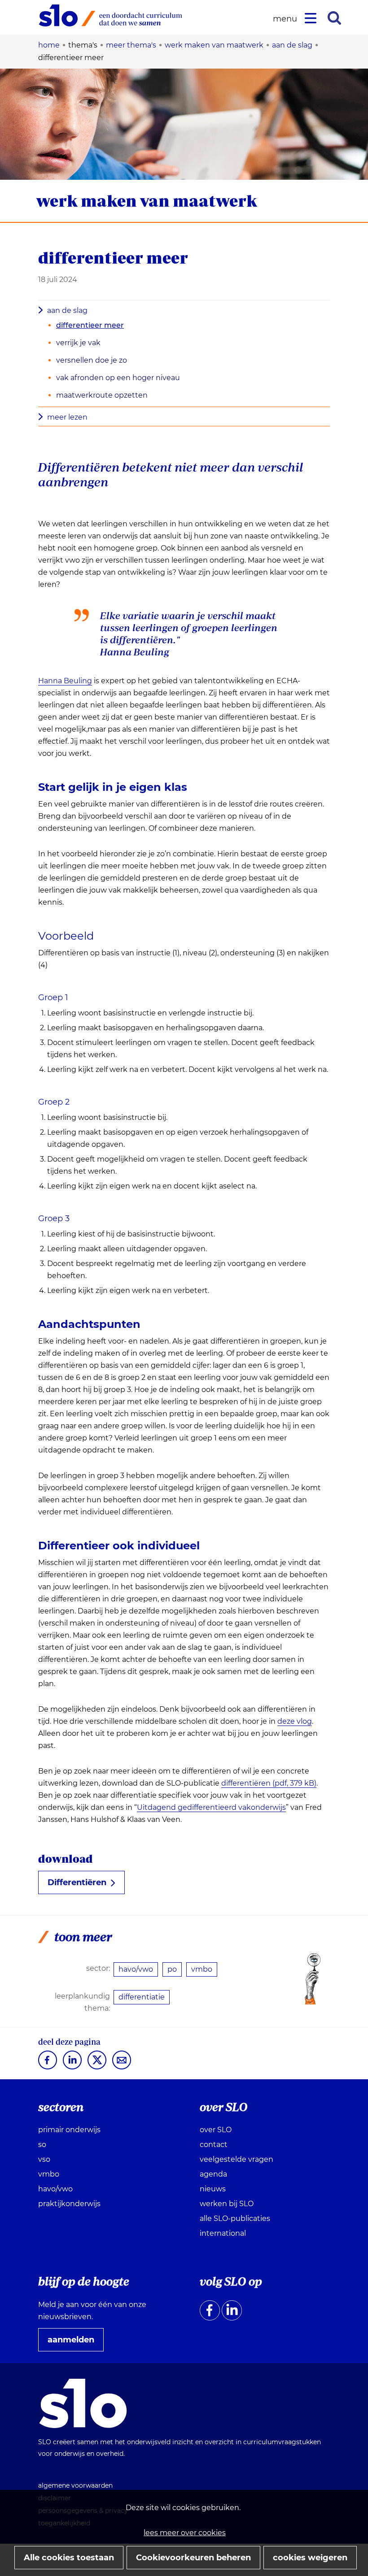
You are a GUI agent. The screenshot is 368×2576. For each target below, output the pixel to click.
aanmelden (74, 2343)
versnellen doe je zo (92, 360)
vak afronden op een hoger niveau (118, 378)
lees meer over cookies (185, 2533)
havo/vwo (136, 1969)
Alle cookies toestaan (69, 2558)
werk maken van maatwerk (147, 201)
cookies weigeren (310, 2558)
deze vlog (295, 1722)
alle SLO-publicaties (235, 2218)
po (172, 1969)
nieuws (213, 2189)
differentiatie (142, 1997)
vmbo (202, 1969)
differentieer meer (90, 325)
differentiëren (269, 1783)
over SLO (216, 2130)
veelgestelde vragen (237, 2159)
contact (214, 2144)
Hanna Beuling (65, 681)
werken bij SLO (227, 2204)
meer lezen (67, 417)
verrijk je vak (78, 343)
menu (286, 19)
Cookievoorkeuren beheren (193, 2558)
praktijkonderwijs (69, 2204)
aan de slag (67, 310)
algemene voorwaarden (75, 2485)
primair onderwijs (69, 2130)
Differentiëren (77, 1882)
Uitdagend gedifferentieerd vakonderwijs (211, 1808)
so (42, 2144)
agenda (213, 2174)
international (223, 2233)
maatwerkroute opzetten (102, 395)
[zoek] (334, 18)
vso (44, 2159)
